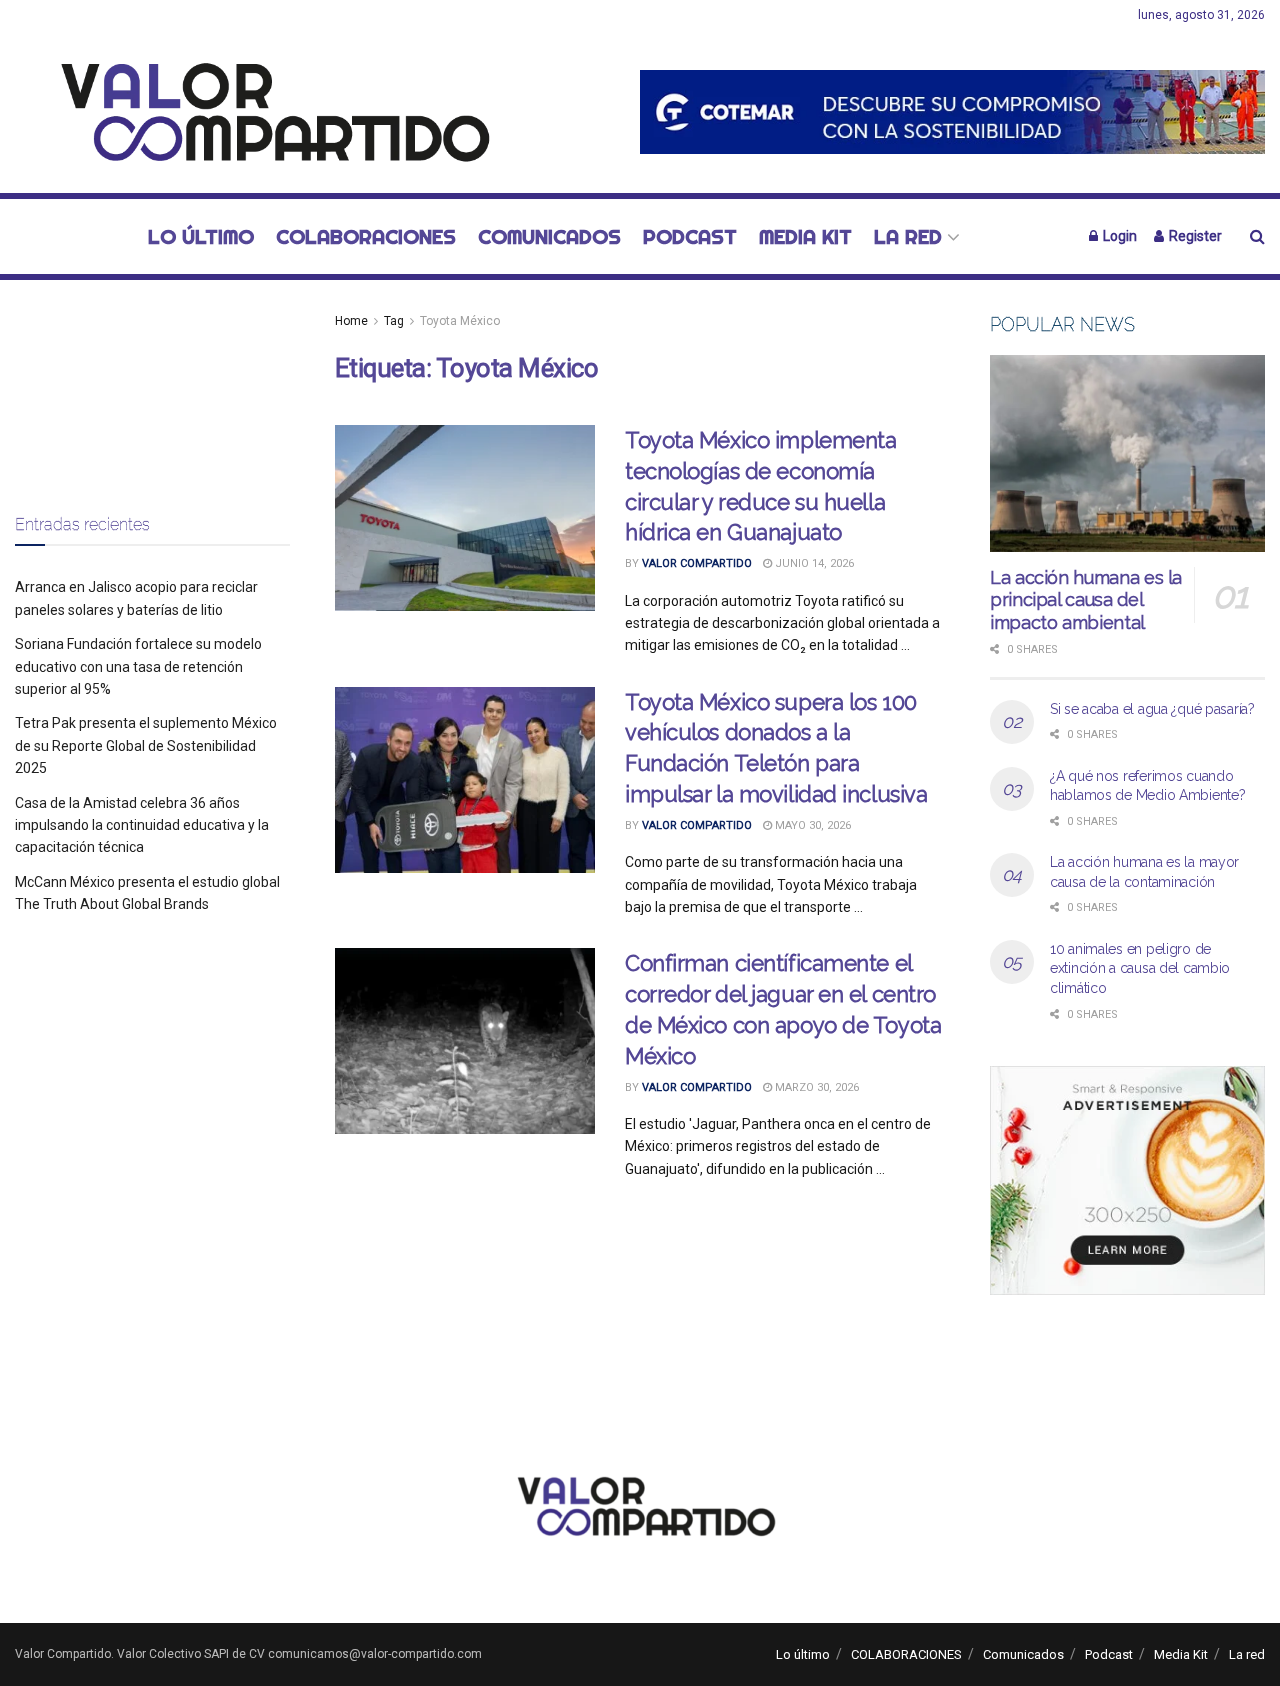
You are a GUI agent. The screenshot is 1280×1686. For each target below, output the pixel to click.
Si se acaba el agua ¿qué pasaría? (1152, 709)
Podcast (690, 236)
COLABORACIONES (366, 236)
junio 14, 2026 (813, 563)
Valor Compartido (697, 563)
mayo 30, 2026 (811, 825)
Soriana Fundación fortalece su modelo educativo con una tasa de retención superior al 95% (138, 666)
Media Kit (805, 236)
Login (1118, 236)
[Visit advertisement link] (952, 111)
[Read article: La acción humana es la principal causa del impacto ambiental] (1127, 453)
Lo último (201, 236)
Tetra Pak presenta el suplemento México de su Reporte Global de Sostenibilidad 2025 (146, 745)
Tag (394, 321)
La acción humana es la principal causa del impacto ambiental (1086, 600)
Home (351, 321)
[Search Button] (1257, 236)
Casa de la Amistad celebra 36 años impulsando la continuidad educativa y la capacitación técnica (142, 825)
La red (908, 236)
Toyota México (460, 321)
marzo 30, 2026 (815, 1087)
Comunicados (549, 236)
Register (1194, 236)
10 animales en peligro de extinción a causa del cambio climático (1140, 968)
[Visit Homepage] (264, 112)
